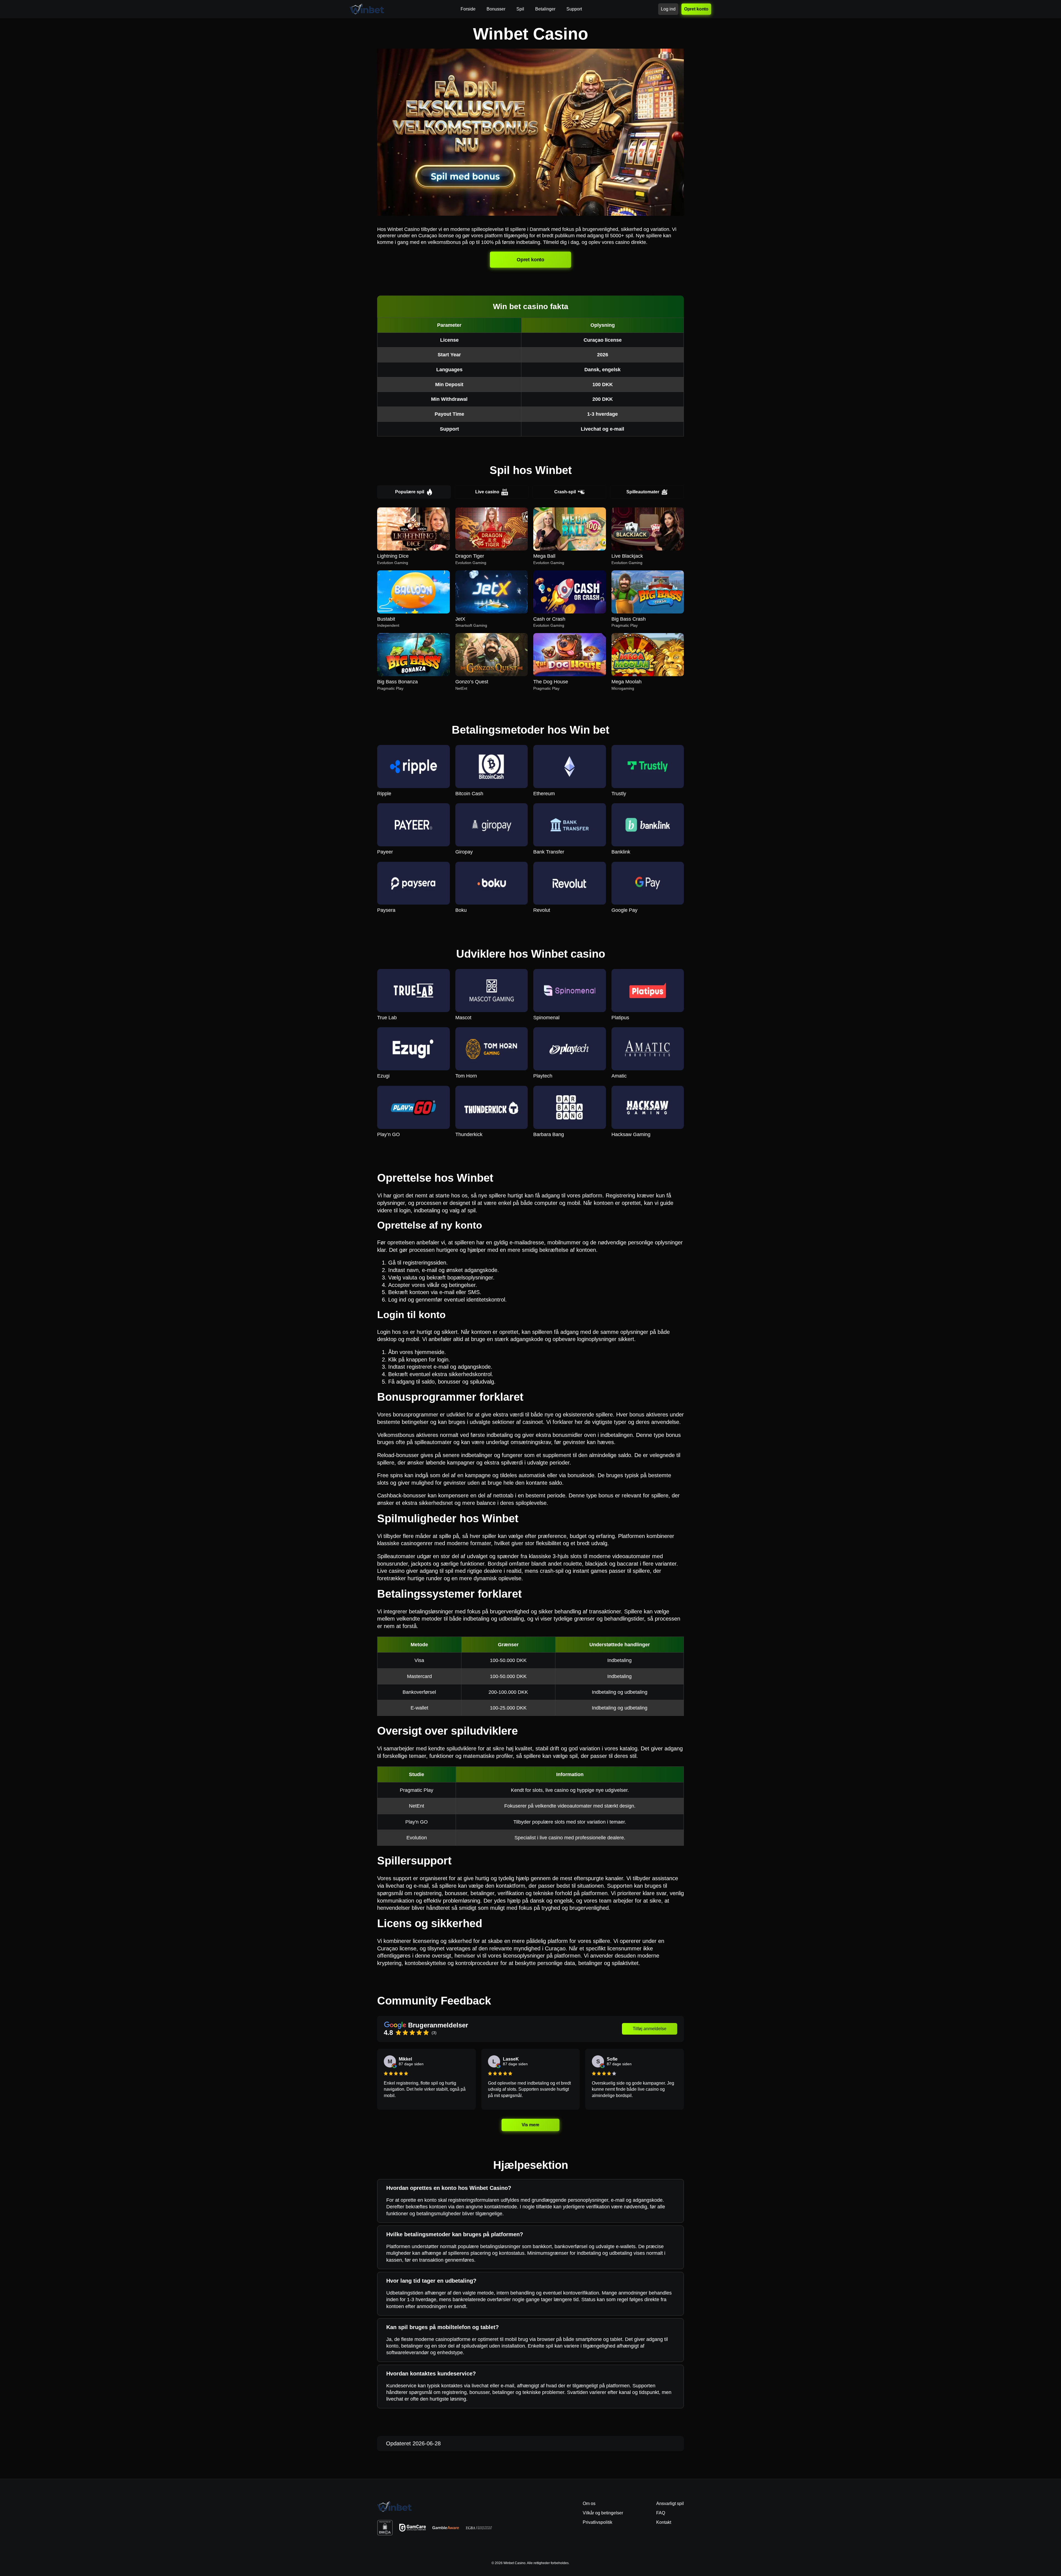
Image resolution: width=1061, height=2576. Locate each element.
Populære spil (410, 492)
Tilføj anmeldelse (650, 2029)
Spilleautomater (643, 492)
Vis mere (530, 2125)
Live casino (487, 492)
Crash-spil (565, 492)
